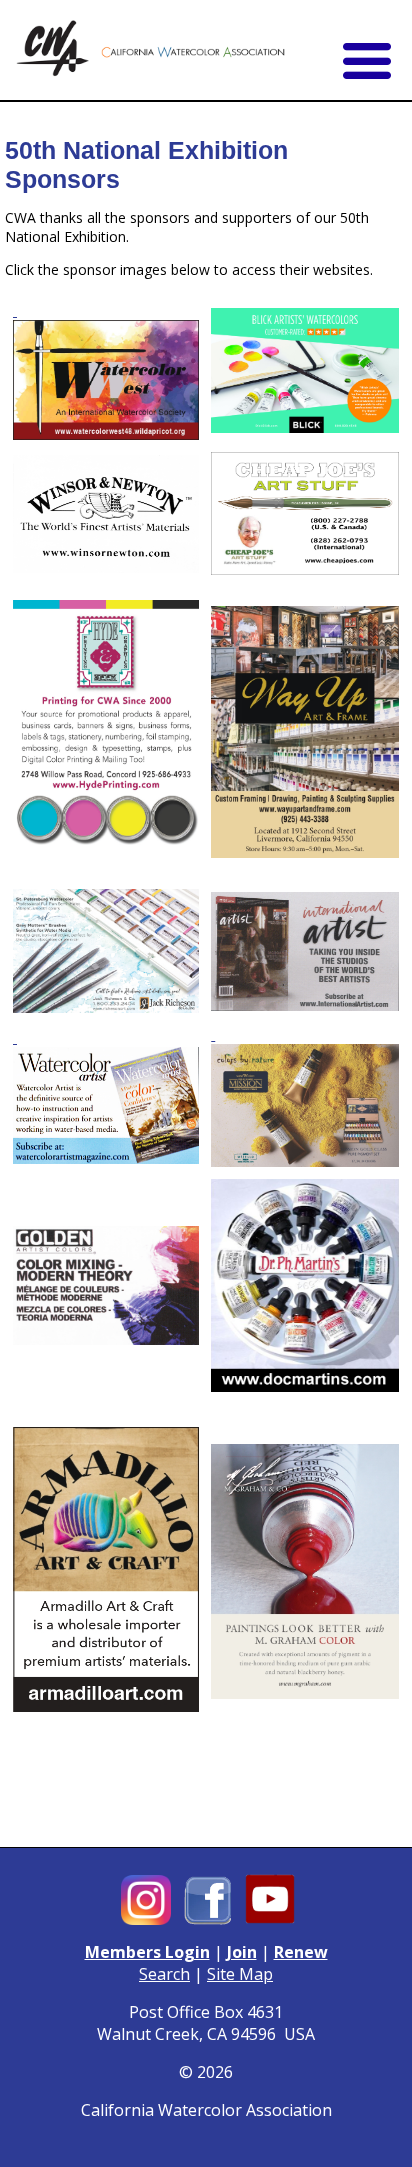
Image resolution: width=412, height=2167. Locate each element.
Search (164, 1974)
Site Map (240, 1974)
